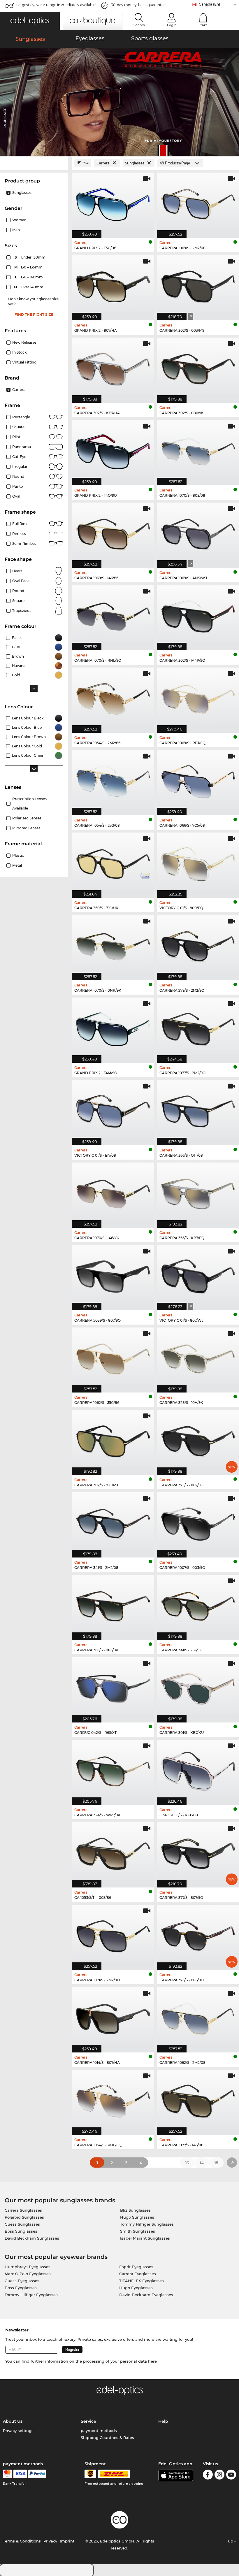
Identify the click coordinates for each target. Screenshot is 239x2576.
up (231, 2541)
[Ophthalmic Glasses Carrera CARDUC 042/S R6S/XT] (113, 1687)
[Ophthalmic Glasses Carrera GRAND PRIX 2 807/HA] (113, 285)
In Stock (19, 352)
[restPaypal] (37, 2474)
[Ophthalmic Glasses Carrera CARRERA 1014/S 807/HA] (113, 2017)
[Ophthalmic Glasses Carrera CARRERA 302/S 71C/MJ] (113, 1439)
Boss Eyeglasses (21, 2288)
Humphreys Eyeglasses (28, 2267)
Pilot (16, 437)
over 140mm (29, 287)
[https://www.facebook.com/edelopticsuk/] (208, 2476)
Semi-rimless (24, 544)
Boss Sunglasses (21, 2231)
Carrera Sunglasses (23, 2210)
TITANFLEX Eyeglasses (142, 2281)
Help (163, 2421)
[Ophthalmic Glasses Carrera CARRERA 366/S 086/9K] (113, 1604)
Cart (203, 25)
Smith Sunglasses (138, 2231)
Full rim (20, 524)
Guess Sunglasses (22, 2224)
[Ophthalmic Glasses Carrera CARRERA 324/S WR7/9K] (113, 1769)
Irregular (20, 467)
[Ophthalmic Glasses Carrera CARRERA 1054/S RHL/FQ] (113, 2099)
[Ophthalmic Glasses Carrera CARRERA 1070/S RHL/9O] (113, 615)
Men (16, 230)
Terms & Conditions (22, 2541)
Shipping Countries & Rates (107, 2438)
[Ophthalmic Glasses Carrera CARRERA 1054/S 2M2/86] (113, 697)
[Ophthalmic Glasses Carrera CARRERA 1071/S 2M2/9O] (113, 1934)
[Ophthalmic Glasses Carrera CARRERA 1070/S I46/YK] (113, 1192)
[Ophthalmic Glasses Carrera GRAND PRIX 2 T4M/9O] (113, 1027)
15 (216, 2163)
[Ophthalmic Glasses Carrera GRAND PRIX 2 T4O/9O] (113, 450)
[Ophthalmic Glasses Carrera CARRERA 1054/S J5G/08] (113, 780)
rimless (19, 534)
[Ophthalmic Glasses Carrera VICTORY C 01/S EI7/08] (113, 1110)
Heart (17, 571)
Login (172, 25)
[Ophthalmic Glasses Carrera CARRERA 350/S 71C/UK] (113, 862)
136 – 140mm (29, 277)
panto (18, 486)
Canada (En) (209, 4)
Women (19, 220)
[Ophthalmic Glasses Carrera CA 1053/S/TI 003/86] (113, 1852)
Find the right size (34, 314)
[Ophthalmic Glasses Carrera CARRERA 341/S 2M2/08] (113, 1522)
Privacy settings (18, 2431)
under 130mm (30, 257)
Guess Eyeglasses (22, 2281)
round (18, 476)
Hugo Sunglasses (137, 2217)
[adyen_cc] (7, 2474)
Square (18, 427)
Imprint (67, 2541)
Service (88, 2421)
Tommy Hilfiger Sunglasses (147, 2224)
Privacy (50, 2541)
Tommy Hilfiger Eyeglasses (31, 2295)
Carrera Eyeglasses (138, 2274)
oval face (21, 581)
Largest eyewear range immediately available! (56, 5)
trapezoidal (22, 611)
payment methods (99, 2431)
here (152, 2361)
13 (187, 2163)
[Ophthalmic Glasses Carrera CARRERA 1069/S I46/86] (113, 532)
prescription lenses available (29, 804)
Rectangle (21, 417)
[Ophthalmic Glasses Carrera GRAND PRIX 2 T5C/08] (113, 202)
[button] (30, 21)
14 (202, 2163)
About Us (13, 2421)
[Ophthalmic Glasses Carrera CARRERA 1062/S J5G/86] (113, 1357)
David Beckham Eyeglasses (146, 2295)
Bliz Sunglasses (135, 2210)
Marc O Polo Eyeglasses (28, 2274)
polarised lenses (27, 818)
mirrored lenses (26, 828)
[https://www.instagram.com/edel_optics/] (219, 2476)
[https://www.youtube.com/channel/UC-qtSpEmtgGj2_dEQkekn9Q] (231, 2476)
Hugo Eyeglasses (136, 2288)
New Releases (24, 342)
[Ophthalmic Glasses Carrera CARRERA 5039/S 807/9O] (113, 1275)
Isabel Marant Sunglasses (145, 2238)
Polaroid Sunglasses (24, 2217)
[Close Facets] (34, 163)
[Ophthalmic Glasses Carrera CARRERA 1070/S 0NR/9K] (113, 945)
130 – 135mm (29, 267)
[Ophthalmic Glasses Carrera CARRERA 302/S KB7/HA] (113, 367)
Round (18, 591)
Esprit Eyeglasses (136, 2267)
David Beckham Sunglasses (32, 2238)
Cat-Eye (19, 457)
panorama (22, 447)
